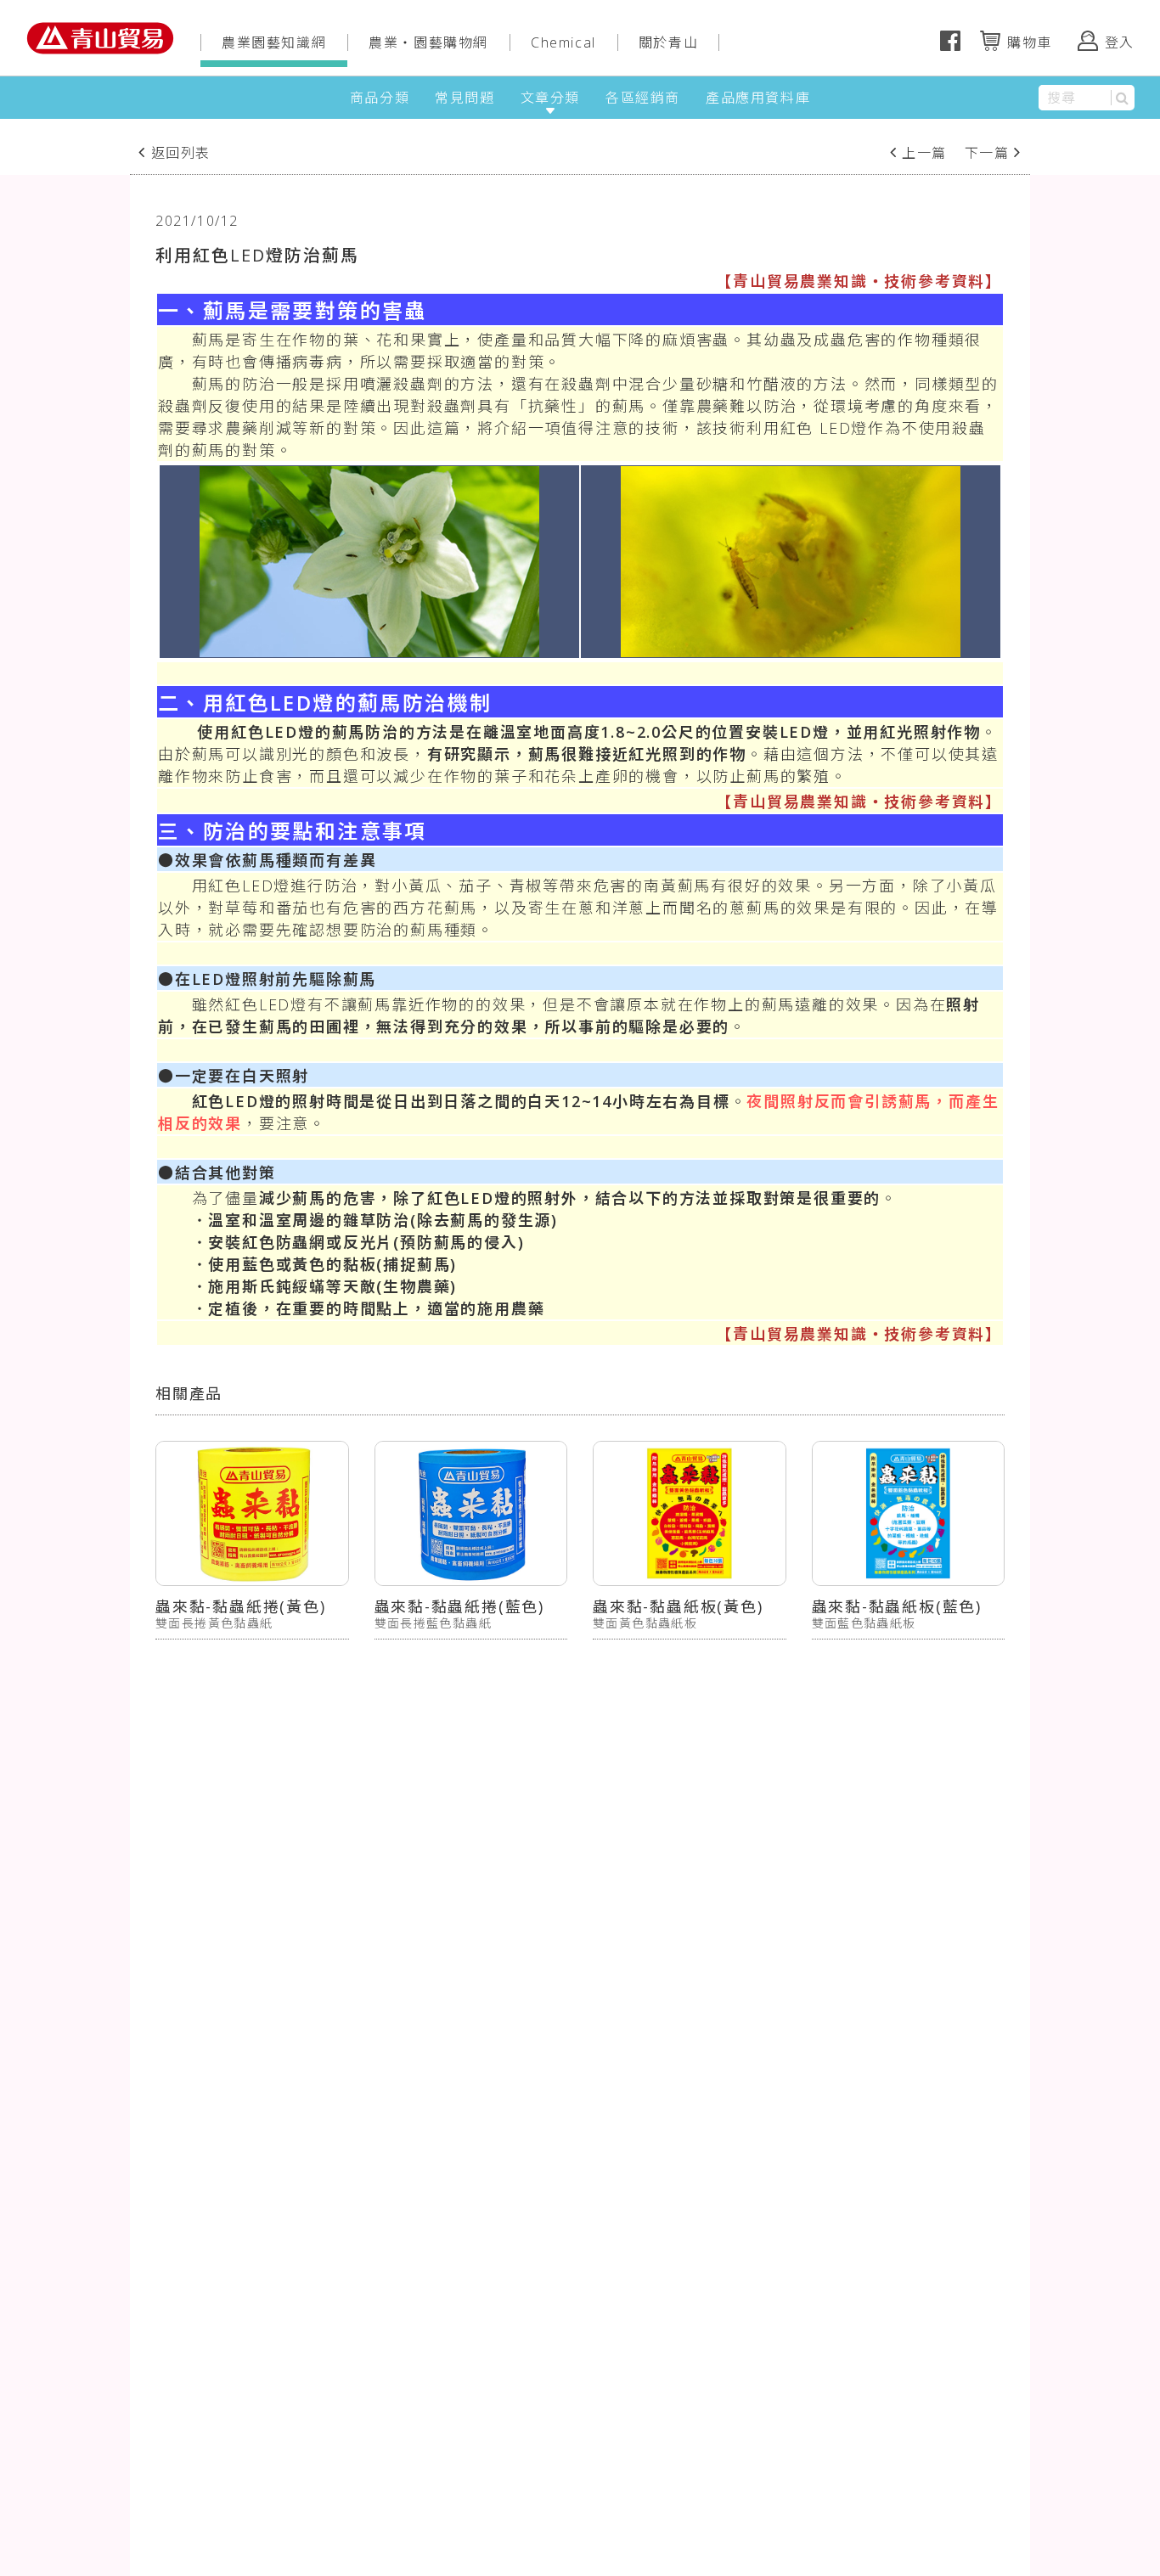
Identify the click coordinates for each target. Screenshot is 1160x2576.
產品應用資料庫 (758, 98)
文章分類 (550, 98)
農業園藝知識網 (274, 42)
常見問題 (465, 98)
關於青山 (668, 42)
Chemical (563, 42)
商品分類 (380, 98)
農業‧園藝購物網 (428, 42)
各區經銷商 (643, 98)
